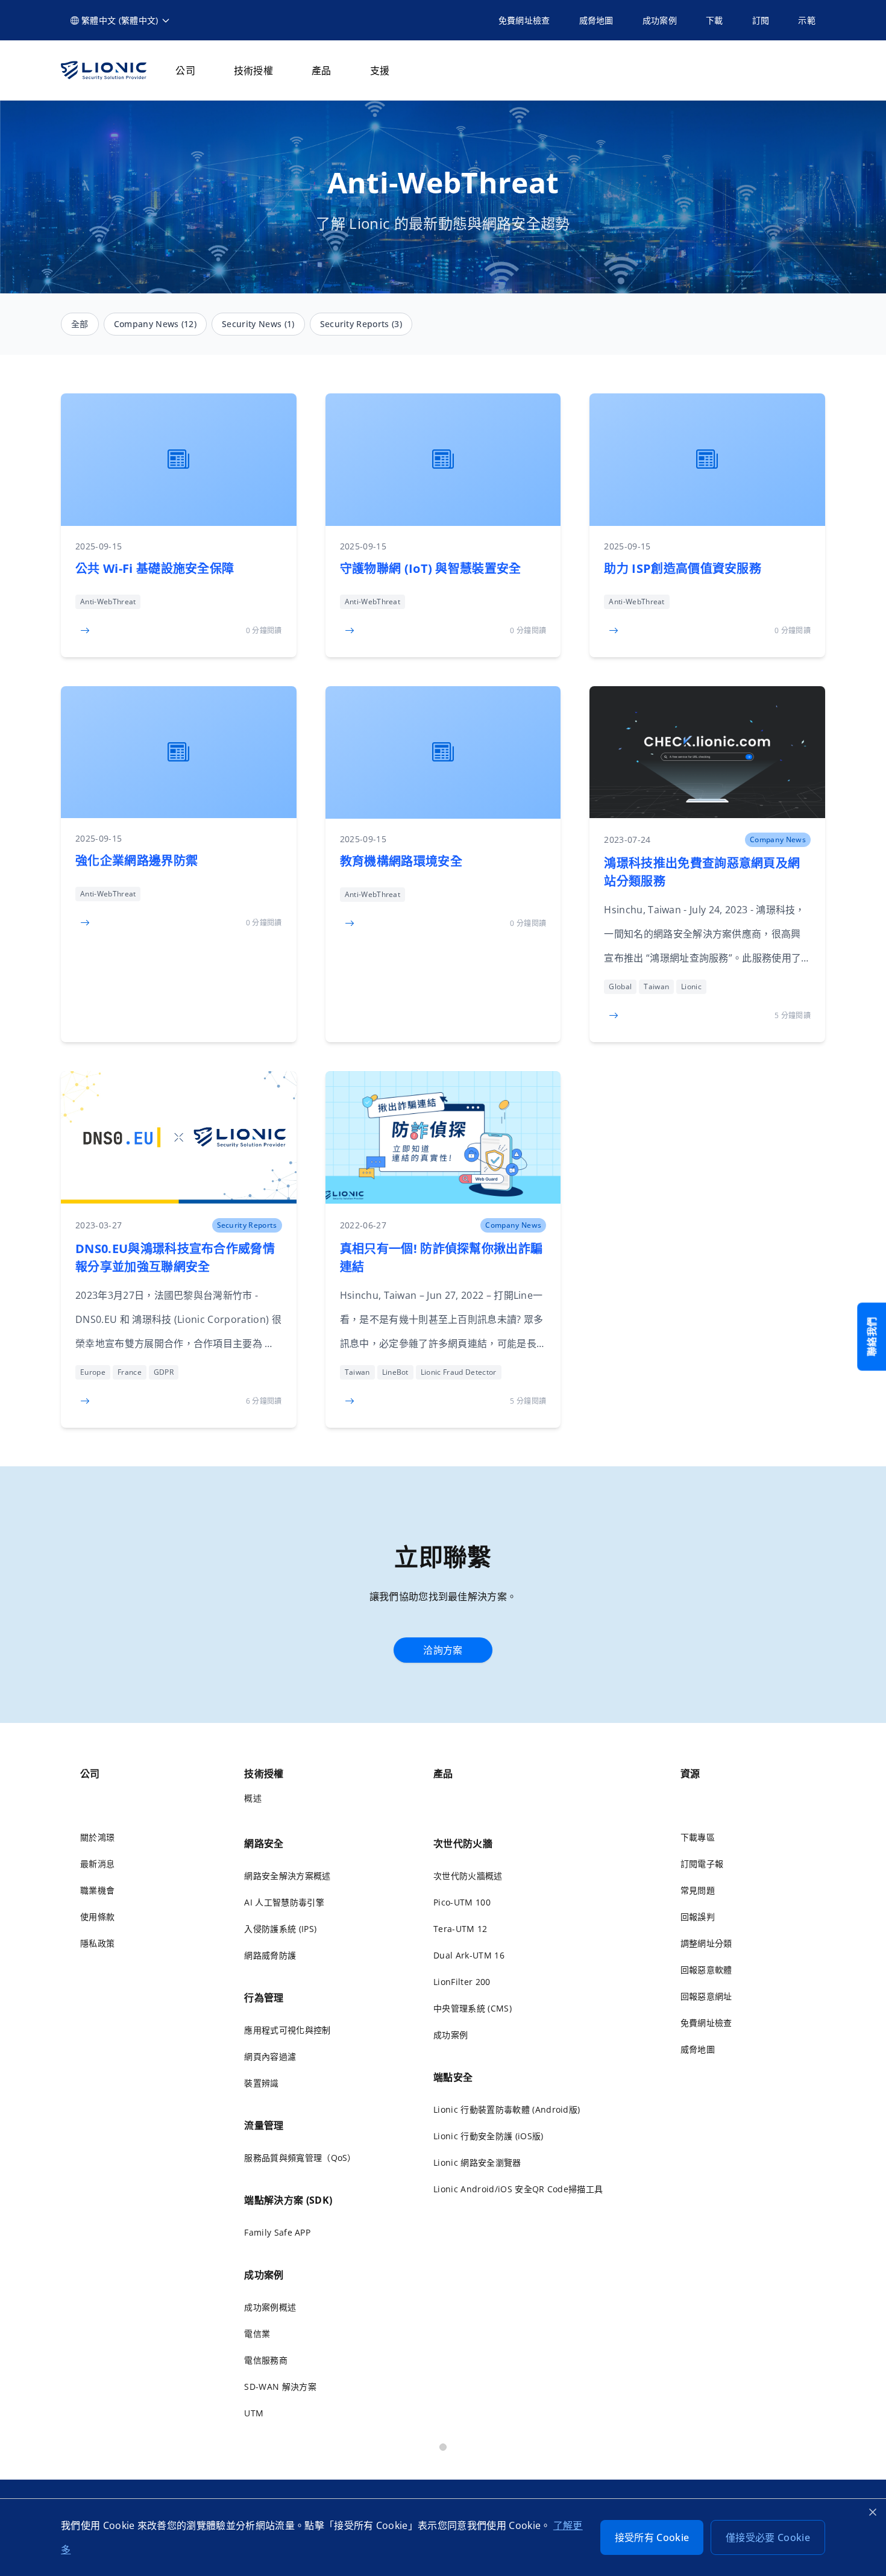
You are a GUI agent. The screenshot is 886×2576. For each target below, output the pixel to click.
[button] (121, 20)
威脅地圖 (596, 20)
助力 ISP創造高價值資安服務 (683, 568)
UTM (254, 2413)
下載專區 (698, 1837)
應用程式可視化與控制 (287, 2030)
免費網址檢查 (524, 20)
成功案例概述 (270, 2307)
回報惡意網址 (706, 1996)
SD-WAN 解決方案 (280, 2387)
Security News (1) (258, 324)
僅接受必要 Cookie (768, 2537)
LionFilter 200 (462, 1982)
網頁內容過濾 (270, 2056)
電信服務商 (266, 2360)
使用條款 (97, 1917)
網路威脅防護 (270, 1955)
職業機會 (97, 1890)
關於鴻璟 (97, 1837)
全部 (80, 324)
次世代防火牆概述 (468, 1876)
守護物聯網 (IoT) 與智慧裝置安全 (431, 568)
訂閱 (761, 20)
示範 (807, 20)
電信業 (257, 2334)
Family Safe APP (277, 2232)
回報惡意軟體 (706, 1970)
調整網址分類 (706, 1943)
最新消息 (97, 1864)
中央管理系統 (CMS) (473, 2008)
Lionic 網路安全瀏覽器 (477, 2162)
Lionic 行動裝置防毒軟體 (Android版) (507, 2109)
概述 (253, 1798)
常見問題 (698, 1890)
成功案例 (660, 20)
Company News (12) (155, 324)
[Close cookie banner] (873, 2512)
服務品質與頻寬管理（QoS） (300, 2158)
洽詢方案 (443, 1650)
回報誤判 (698, 1917)
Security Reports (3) (361, 324)
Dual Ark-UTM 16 (469, 1955)
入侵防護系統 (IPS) (280, 1929)
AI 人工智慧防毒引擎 (284, 1902)
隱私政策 (97, 1943)
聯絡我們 (872, 1336)
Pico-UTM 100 (462, 1902)
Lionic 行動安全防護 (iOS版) (488, 2136)
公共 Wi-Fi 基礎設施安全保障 (155, 568)
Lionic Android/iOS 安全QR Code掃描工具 (518, 2189)
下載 (715, 20)
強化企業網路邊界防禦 (137, 861)
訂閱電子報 (702, 1864)
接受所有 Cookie (652, 2537)
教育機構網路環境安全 (401, 861)
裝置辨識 (261, 2083)
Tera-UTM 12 (460, 1929)
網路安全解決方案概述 (287, 1876)
